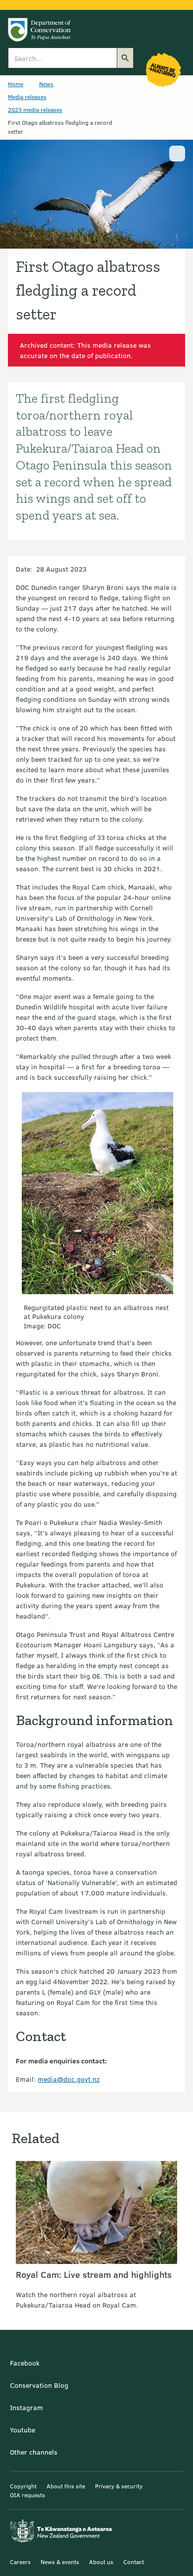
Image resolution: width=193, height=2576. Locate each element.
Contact (134, 2562)
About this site (66, 2486)
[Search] (125, 58)
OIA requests (27, 2495)
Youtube (23, 2430)
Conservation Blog (39, 2385)
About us (101, 2562)
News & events (60, 2562)
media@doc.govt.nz (69, 2079)
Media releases (27, 97)
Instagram (26, 2407)
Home (16, 84)
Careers (20, 2562)
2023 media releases (35, 109)
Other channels (34, 2452)
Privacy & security (119, 2486)
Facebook (25, 2363)
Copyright (23, 2486)
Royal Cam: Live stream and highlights (94, 2274)
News (46, 84)
